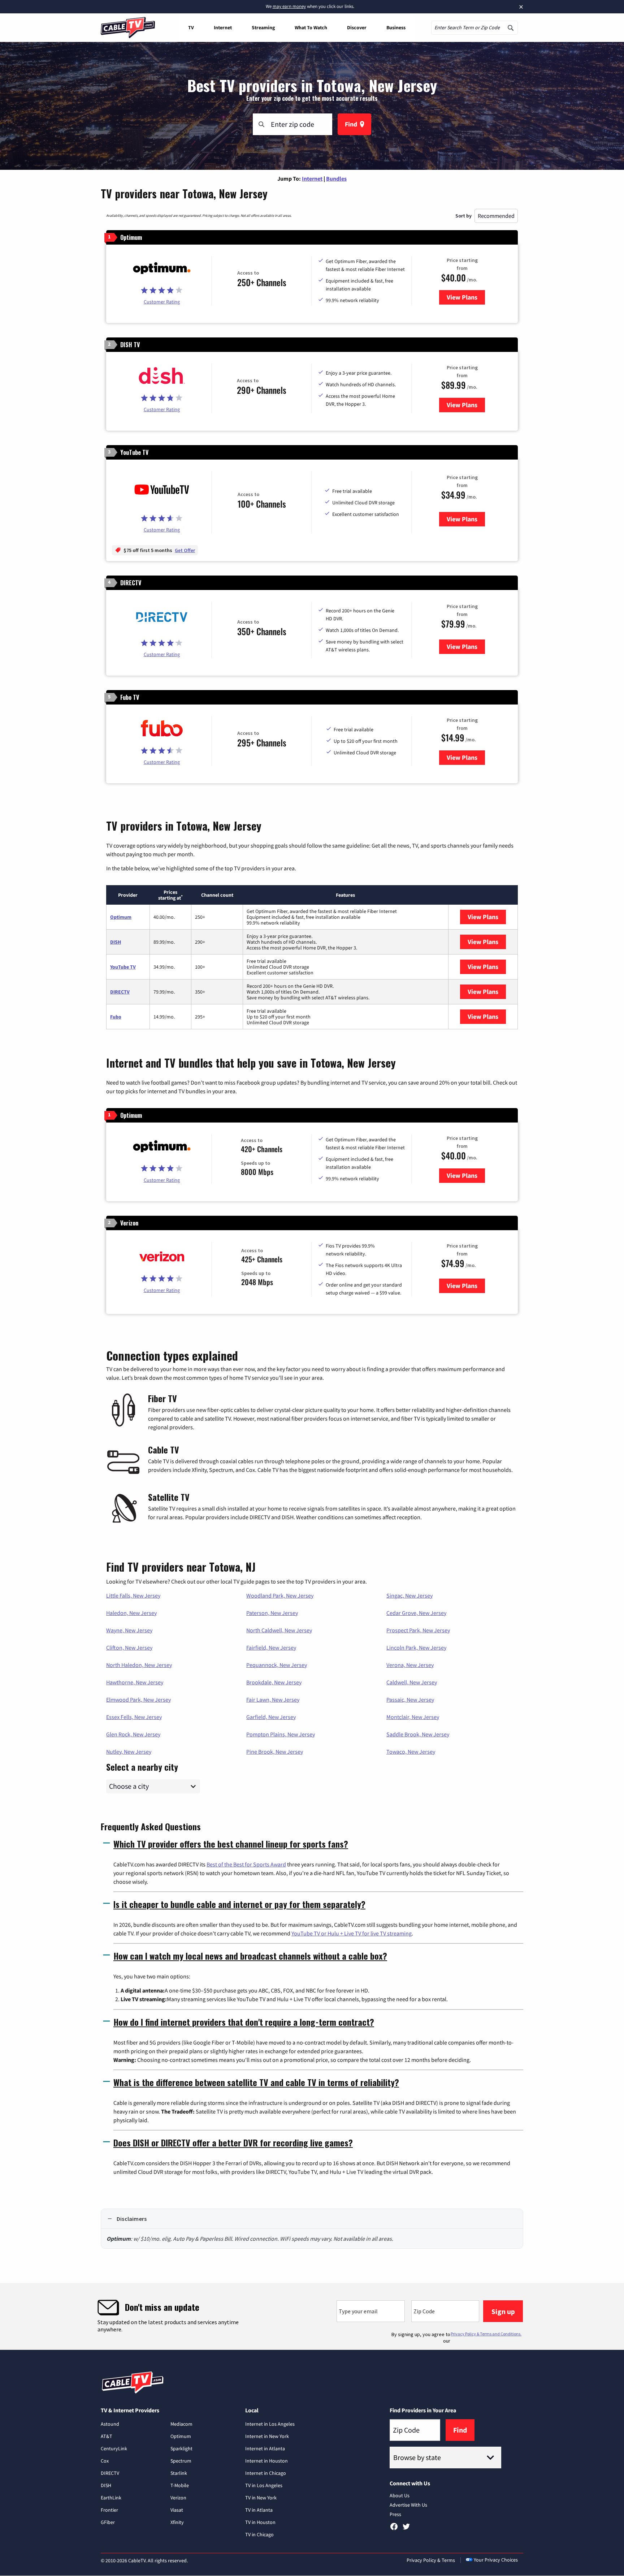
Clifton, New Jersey (129, 1647)
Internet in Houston (266, 2461)
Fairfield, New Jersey (271, 1647)
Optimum (121, 917)
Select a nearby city (142, 1766)
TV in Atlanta (259, 2510)
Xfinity (177, 2522)
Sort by (463, 216)
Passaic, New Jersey (410, 1700)
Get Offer (185, 550)
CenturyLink (114, 2448)
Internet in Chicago (266, 2473)
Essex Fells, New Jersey (134, 1717)
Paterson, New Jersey (272, 1613)
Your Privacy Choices (496, 2560)
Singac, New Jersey (409, 1595)
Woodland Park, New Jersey (280, 1595)
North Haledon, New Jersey (139, 1665)
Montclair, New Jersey (413, 1717)
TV (191, 27)
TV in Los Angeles (264, 2485)
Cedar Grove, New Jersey (416, 1613)
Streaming (263, 27)
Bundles (336, 178)
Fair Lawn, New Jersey (273, 1700)
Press (395, 2514)
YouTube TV (123, 967)
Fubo (116, 1017)
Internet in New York (267, 2436)
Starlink (179, 2473)
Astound (110, 2424)
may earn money (289, 6)
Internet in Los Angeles (270, 2424)
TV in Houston (260, 2522)
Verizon (178, 2498)
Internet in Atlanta (265, 2448)
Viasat (177, 2510)
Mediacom (181, 2424)
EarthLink (111, 2498)
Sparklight (181, 2448)
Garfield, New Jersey (271, 1717)
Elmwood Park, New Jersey (138, 1700)
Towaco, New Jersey (411, 1752)
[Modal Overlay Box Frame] (312, 2316)
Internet (223, 27)
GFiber (108, 2522)
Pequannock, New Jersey (277, 1665)
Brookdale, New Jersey (274, 1682)
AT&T (107, 2436)
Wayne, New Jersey (129, 1630)
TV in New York (261, 2498)
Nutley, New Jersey (129, 1752)
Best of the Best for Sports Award (246, 1864)
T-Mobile (180, 2485)
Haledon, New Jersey (131, 1613)
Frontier (109, 2510)
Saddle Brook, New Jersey (418, 1734)
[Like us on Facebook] (394, 2529)
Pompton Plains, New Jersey (281, 1734)
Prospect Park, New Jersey (418, 1630)
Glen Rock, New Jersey (133, 1734)
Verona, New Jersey (410, 1665)
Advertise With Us (408, 2505)
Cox (105, 2461)
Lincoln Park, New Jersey (416, 1647)
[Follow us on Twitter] (406, 2529)
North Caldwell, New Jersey (279, 1630)
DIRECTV (120, 992)
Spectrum (181, 2461)
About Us (400, 2495)
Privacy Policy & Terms (431, 2560)
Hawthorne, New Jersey (135, 1682)
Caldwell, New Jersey (412, 1682)
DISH (116, 942)
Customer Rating (162, 302)
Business (396, 27)
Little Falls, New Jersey (133, 1595)
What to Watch (311, 27)
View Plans (466, 297)
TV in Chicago (259, 2534)
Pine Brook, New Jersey (275, 1752)
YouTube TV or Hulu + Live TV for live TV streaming (352, 1933)
